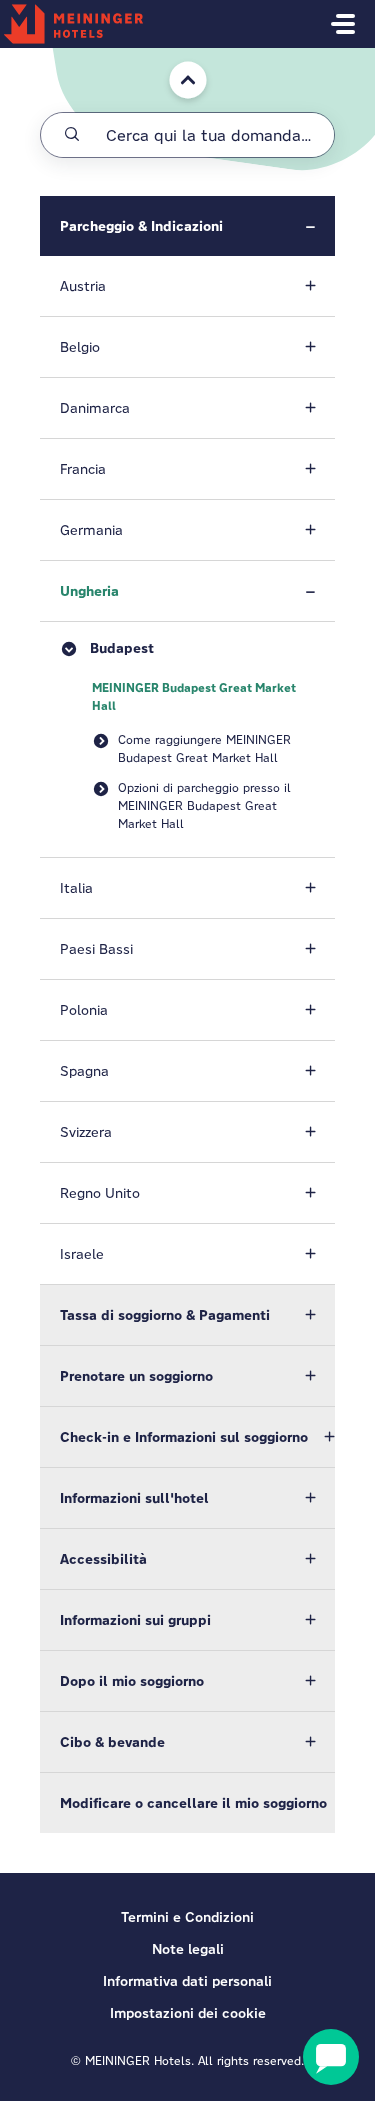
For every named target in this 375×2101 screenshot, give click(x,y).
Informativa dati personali (187, 1981)
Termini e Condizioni (187, 1917)
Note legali (188, 1949)
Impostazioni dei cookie (188, 2013)
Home (174, 57)
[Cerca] (72, 135)
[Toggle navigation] (343, 24)
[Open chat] (331, 2057)
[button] (187, 226)
